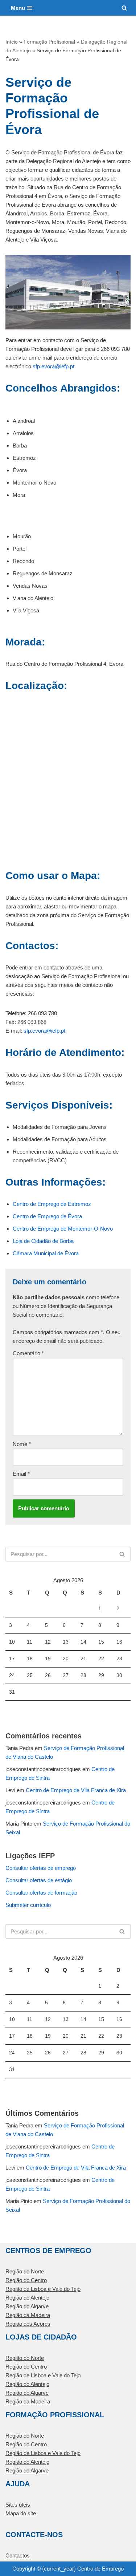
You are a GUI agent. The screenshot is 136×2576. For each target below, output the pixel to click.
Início (12, 42)
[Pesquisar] (124, 8)
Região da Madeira (28, 2315)
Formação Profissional (49, 42)
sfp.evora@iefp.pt (53, 366)
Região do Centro (26, 2280)
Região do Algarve (27, 2306)
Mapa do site (21, 2513)
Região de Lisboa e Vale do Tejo (43, 2289)
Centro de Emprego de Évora (47, 1216)
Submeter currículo (28, 1905)
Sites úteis (18, 2505)
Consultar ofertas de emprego (41, 1868)
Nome (22, 1444)
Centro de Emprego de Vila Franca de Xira (76, 1790)
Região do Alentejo (27, 2298)
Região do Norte (25, 2271)
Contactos (18, 2555)
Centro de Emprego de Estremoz (52, 1204)
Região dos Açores (28, 2324)
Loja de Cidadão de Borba (43, 1241)
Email (21, 1474)
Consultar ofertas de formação (41, 1893)
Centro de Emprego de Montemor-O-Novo (63, 1229)
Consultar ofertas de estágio (39, 1880)
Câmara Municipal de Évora (46, 1253)
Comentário (28, 1353)
